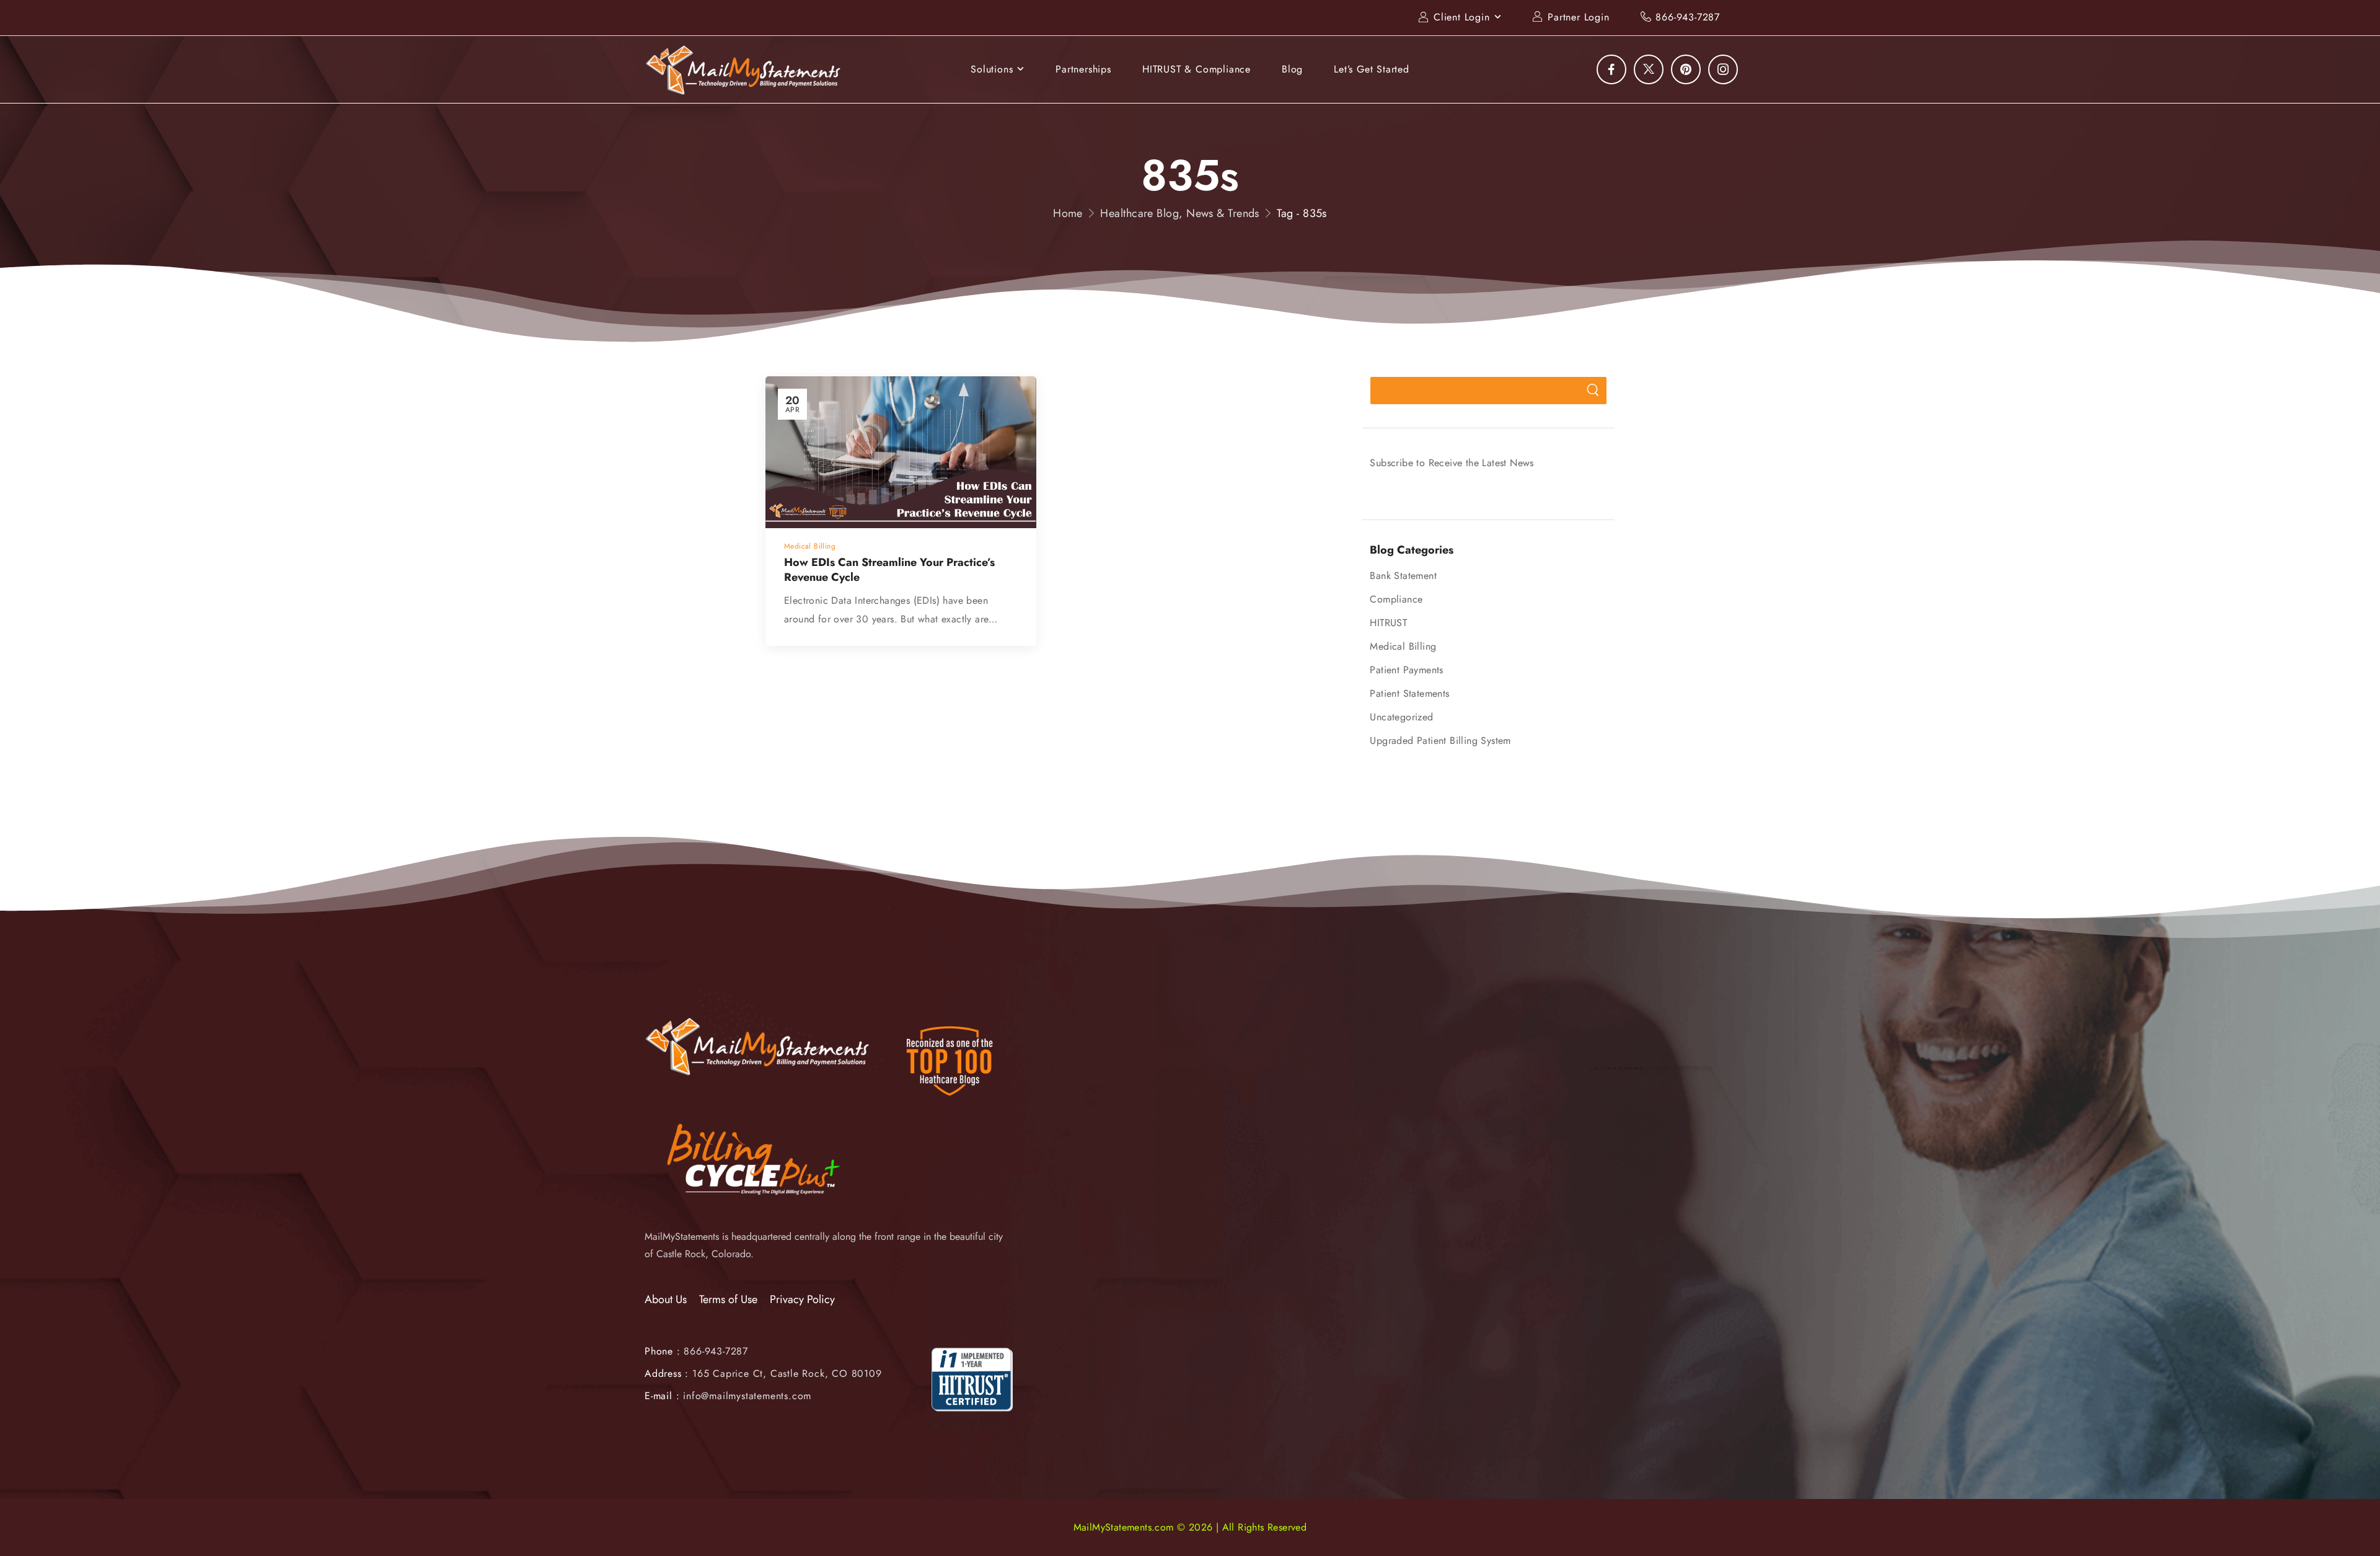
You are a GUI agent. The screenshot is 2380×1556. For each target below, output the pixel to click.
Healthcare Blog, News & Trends (1180, 213)
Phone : (696, 1351)
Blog (1292, 69)
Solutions (992, 69)
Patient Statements (1409, 693)
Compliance (1396, 599)
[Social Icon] (1611, 69)
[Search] (1593, 391)
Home (1068, 213)
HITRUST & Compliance (1197, 69)
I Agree (2050, 1518)
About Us (666, 1300)
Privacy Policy (802, 1300)
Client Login (1462, 17)
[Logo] (744, 70)
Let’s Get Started (1372, 69)
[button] (2358, 1519)
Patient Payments (1406, 670)
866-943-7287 (1688, 17)
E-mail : (662, 1396)
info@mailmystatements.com (747, 1396)
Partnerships (1083, 69)
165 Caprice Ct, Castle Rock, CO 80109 (787, 1373)
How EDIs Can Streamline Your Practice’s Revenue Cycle (889, 569)
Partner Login (1578, 17)
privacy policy (2309, 1518)
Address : (667, 1373)
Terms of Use (728, 1300)
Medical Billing (1403, 646)
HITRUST (1388, 623)
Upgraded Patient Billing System (1440, 740)
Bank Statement (1403, 576)
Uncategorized (1401, 717)
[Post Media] (901, 453)
